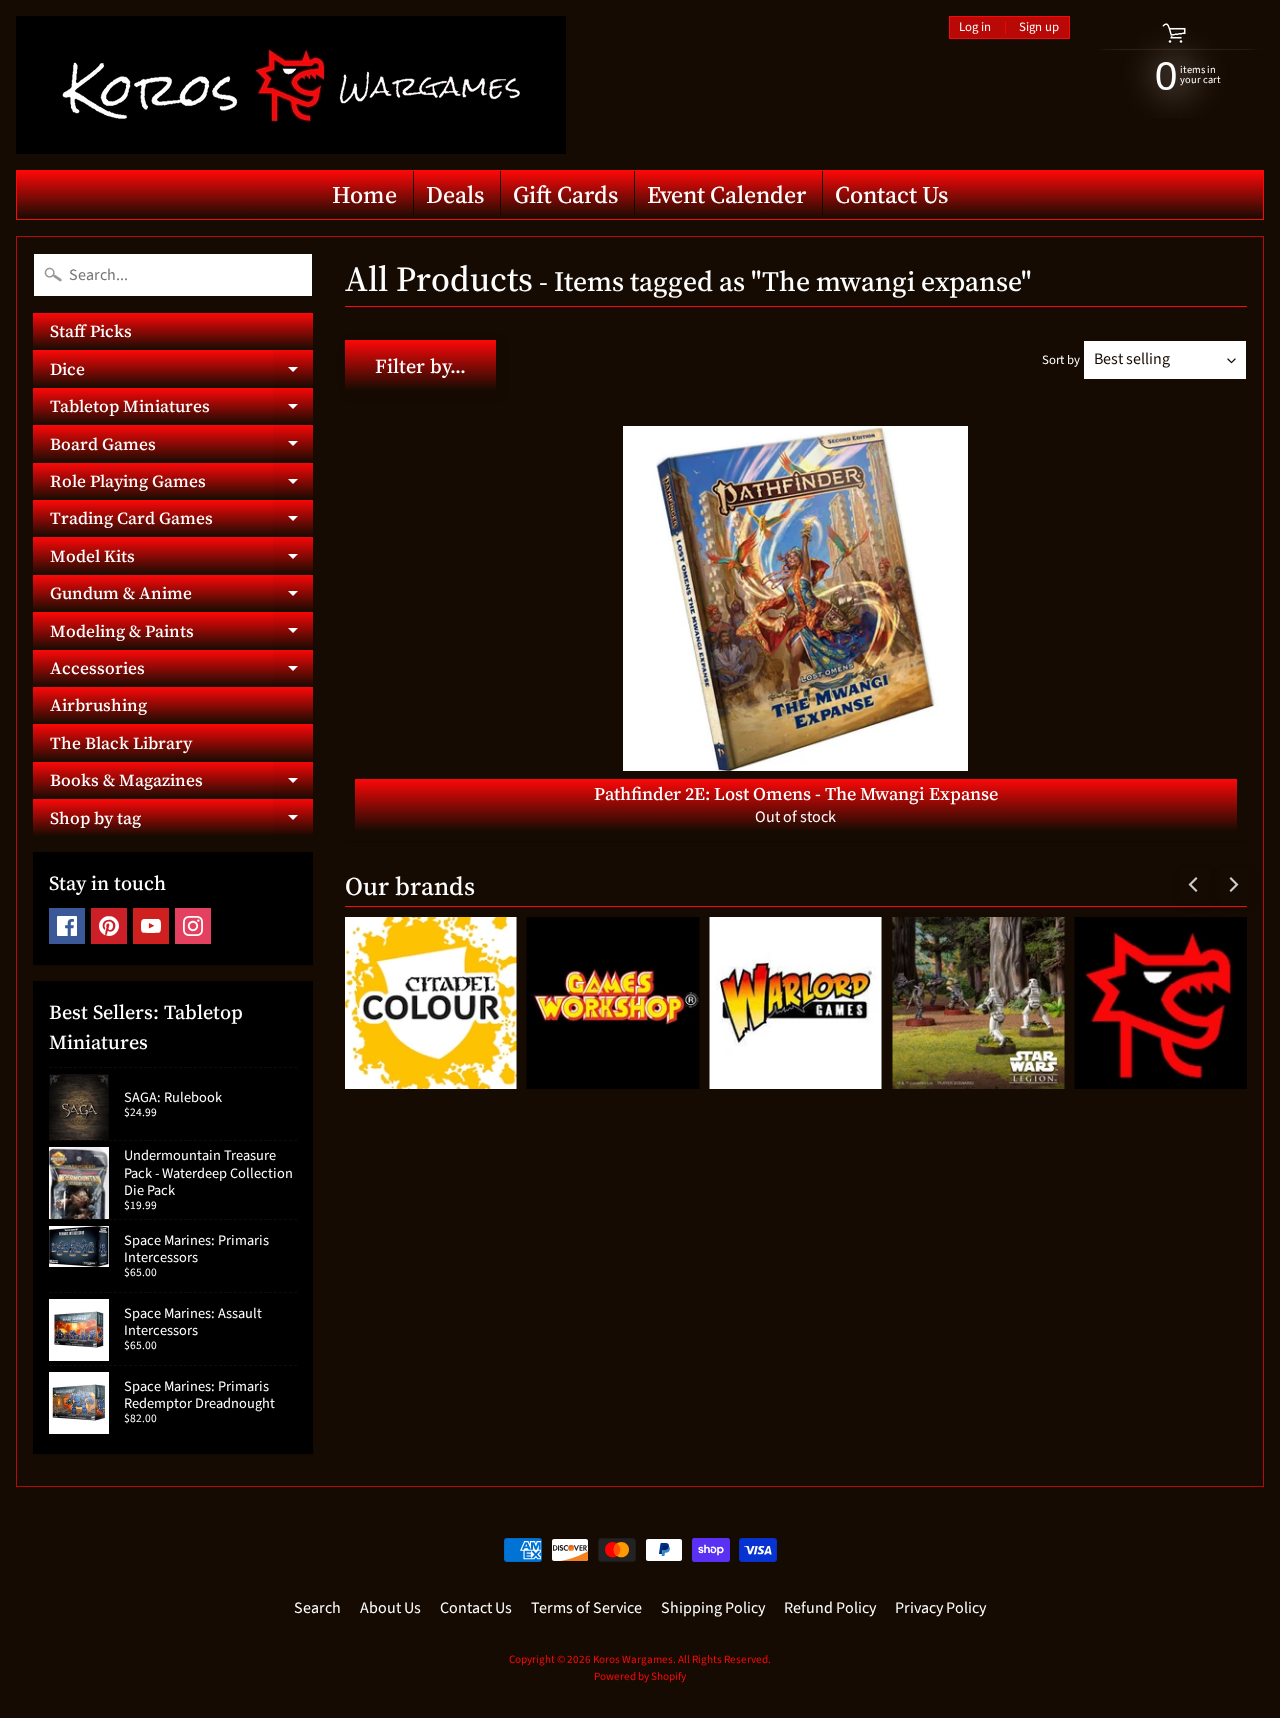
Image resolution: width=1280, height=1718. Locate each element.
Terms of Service (586, 1608)
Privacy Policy (940, 1608)
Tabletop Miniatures (181, 409)
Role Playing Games (181, 484)
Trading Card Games (181, 521)
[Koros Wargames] (291, 85)
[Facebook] (67, 926)
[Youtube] (151, 926)
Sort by (1061, 360)
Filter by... (420, 366)
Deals (455, 194)
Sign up (1039, 27)
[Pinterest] (109, 926)
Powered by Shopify (640, 1676)
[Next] (1232, 885)
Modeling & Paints (181, 634)
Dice (181, 372)
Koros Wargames (633, 1659)
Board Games (181, 447)
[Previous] (1194, 885)
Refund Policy (830, 1608)
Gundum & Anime (181, 596)
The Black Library (121, 743)
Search (317, 1608)
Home (364, 194)
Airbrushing (98, 705)
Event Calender (726, 194)
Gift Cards (565, 194)
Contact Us (891, 194)
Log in (975, 27)
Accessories (181, 671)
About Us (390, 1608)
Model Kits (181, 559)
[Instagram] (193, 926)
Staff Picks (91, 331)
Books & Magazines (181, 783)
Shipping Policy (713, 1608)
